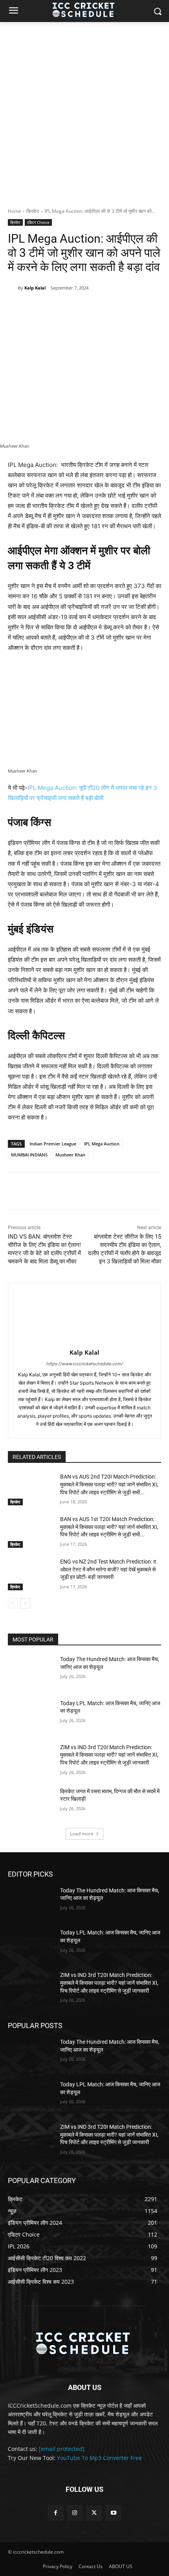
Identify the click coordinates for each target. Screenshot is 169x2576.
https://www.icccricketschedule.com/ (85, 1364)
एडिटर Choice (38, 222)
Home (15, 211)
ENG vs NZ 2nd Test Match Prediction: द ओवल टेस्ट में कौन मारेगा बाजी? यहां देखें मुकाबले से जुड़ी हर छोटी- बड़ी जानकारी (108, 1569)
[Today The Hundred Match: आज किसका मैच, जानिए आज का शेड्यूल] (31, 1672)
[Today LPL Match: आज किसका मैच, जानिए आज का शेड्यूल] (31, 1716)
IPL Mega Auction (102, 1144)
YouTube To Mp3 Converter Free (99, 2458)
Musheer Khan (70, 1155)
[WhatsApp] (95, 308)
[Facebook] (40, 308)
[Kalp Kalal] (13, 288)
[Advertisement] (84, 111)
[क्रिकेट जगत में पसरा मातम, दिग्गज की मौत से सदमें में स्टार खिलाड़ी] (31, 1804)
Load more (82, 1834)
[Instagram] (75, 2513)
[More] (113, 308)
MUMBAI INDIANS (29, 1155)
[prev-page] (13, 1603)
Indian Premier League (53, 1144)
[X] (59, 308)
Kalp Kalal (35, 288)
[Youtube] (113, 2513)
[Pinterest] (77, 308)
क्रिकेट (33, 211)
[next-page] (25, 1603)
